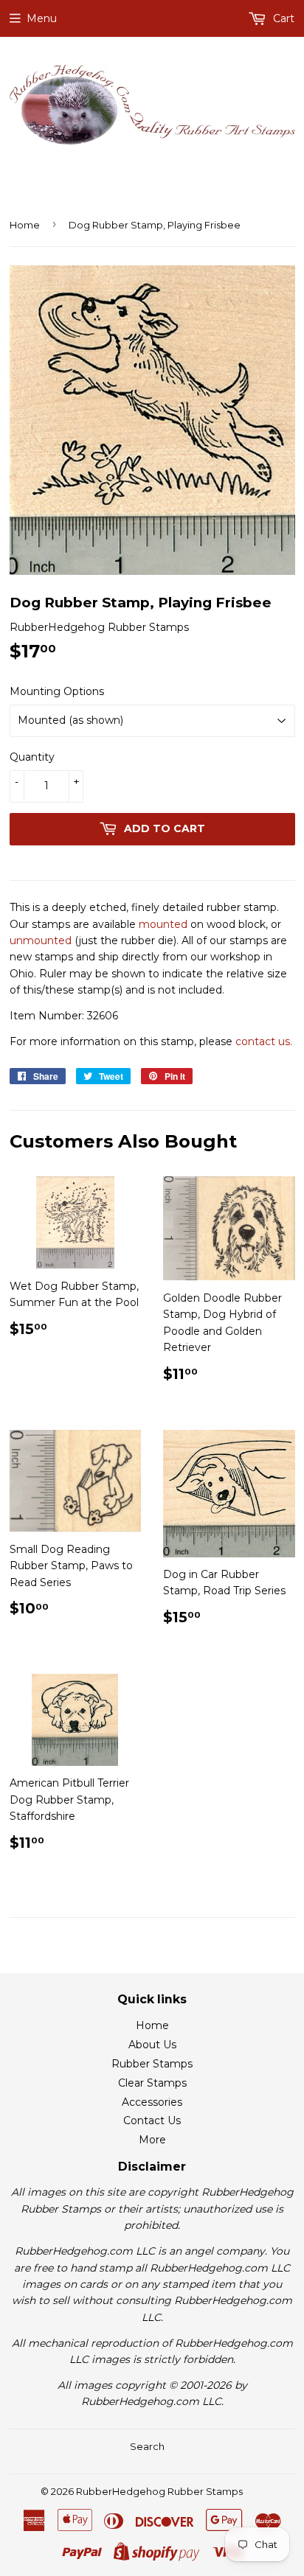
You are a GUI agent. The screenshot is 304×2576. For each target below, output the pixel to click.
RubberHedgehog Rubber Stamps (159, 2491)
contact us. (264, 1041)
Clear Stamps (152, 2083)
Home (25, 225)
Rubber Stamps (152, 2064)
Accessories (152, 2102)
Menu (42, 18)
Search (147, 2446)
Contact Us (152, 2121)
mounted (163, 924)
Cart (282, 18)
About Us (152, 2045)
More (152, 2140)
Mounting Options (57, 691)
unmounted (41, 940)
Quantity (32, 757)
